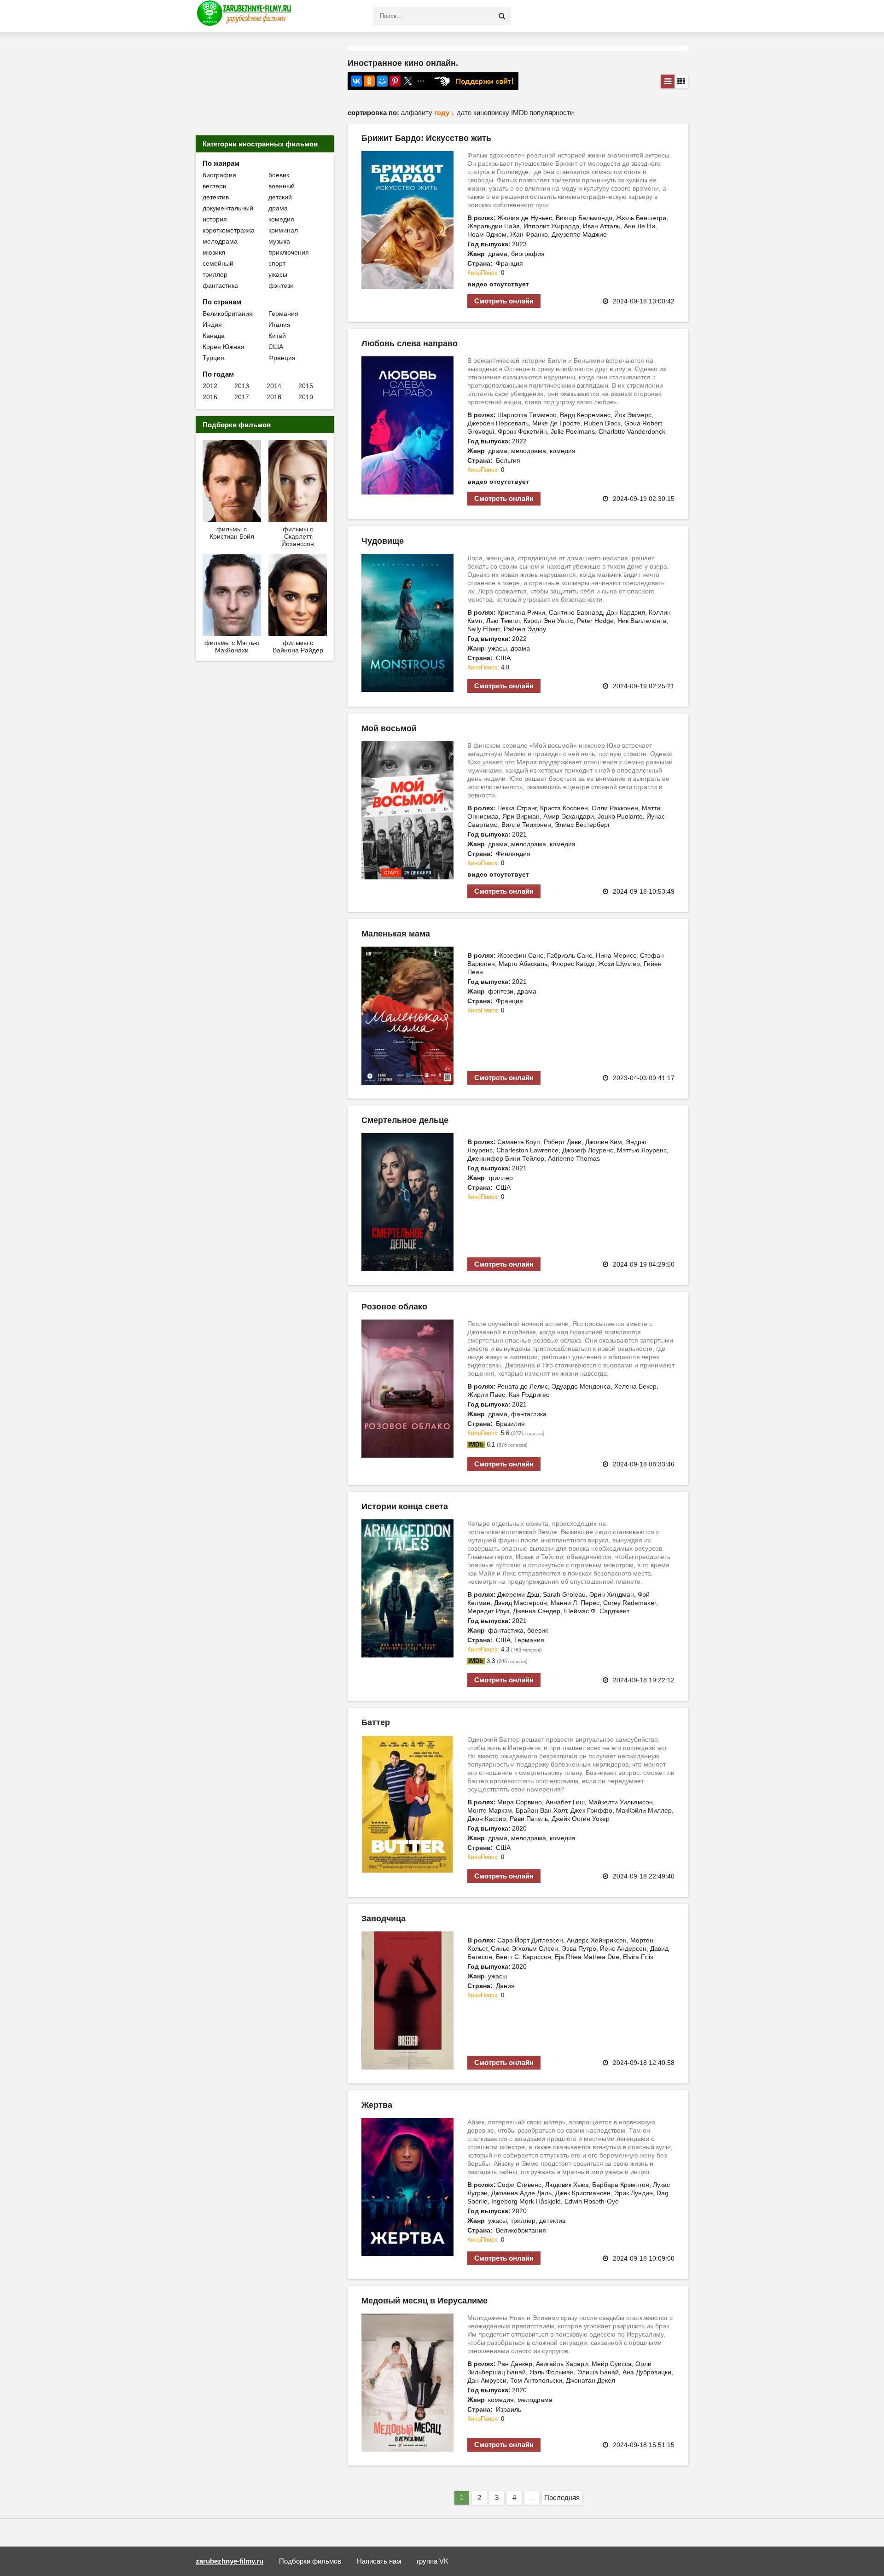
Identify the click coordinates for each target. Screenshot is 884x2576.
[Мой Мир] (382, 81)
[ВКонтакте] (356, 81)
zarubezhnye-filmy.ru (230, 2561)
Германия (283, 314)
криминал (283, 230)
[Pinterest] (395, 81)
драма (278, 208)
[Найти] (502, 16)
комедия (281, 219)
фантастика (220, 285)
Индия (212, 325)
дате (465, 113)
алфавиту (418, 113)
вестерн (215, 186)
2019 (306, 397)
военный (282, 186)
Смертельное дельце (405, 1120)
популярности (552, 113)
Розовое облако (394, 1307)
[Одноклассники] (369, 81)
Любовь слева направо (410, 343)
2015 (306, 386)
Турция (213, 358)
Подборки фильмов (310, 2561)
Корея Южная (224, 347)
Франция (282, 358)
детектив (216, 197)
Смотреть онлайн (504, 301)
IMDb (520, 113)
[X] (408, 81)
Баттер (376, 1722)
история (215, 219)
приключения (289, 252)
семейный (218, 263)
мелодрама (220, 241)
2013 (242, 386)
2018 (274, 397)
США (276, 347)
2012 (210, 386)
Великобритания (228, 314)
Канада (214, 336)
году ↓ (445, 113)
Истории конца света (405, 1506)
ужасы (278, 274)
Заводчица (384, 1919)
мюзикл (214, 252)
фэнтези (281, 285)
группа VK (433, 2561)
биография (219, 175)
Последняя (562, 2497)
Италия (279, 325)
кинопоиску (492, 113)
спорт (277, 263)
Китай (277, 336)
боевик (279, 175)
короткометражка (229, 230)
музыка (279, 241)
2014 (274, 386)
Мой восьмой (389, 728)
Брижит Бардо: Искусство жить (426, 138)
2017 (242, 397)
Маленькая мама (396, 934)
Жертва (377, 2105)
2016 (210, 397)
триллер (215, 274)
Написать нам (379, 2561)
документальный (228, 208)
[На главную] (246, 16)
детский (280, 197)
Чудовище (383, 541)
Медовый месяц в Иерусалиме (425, 2301)
